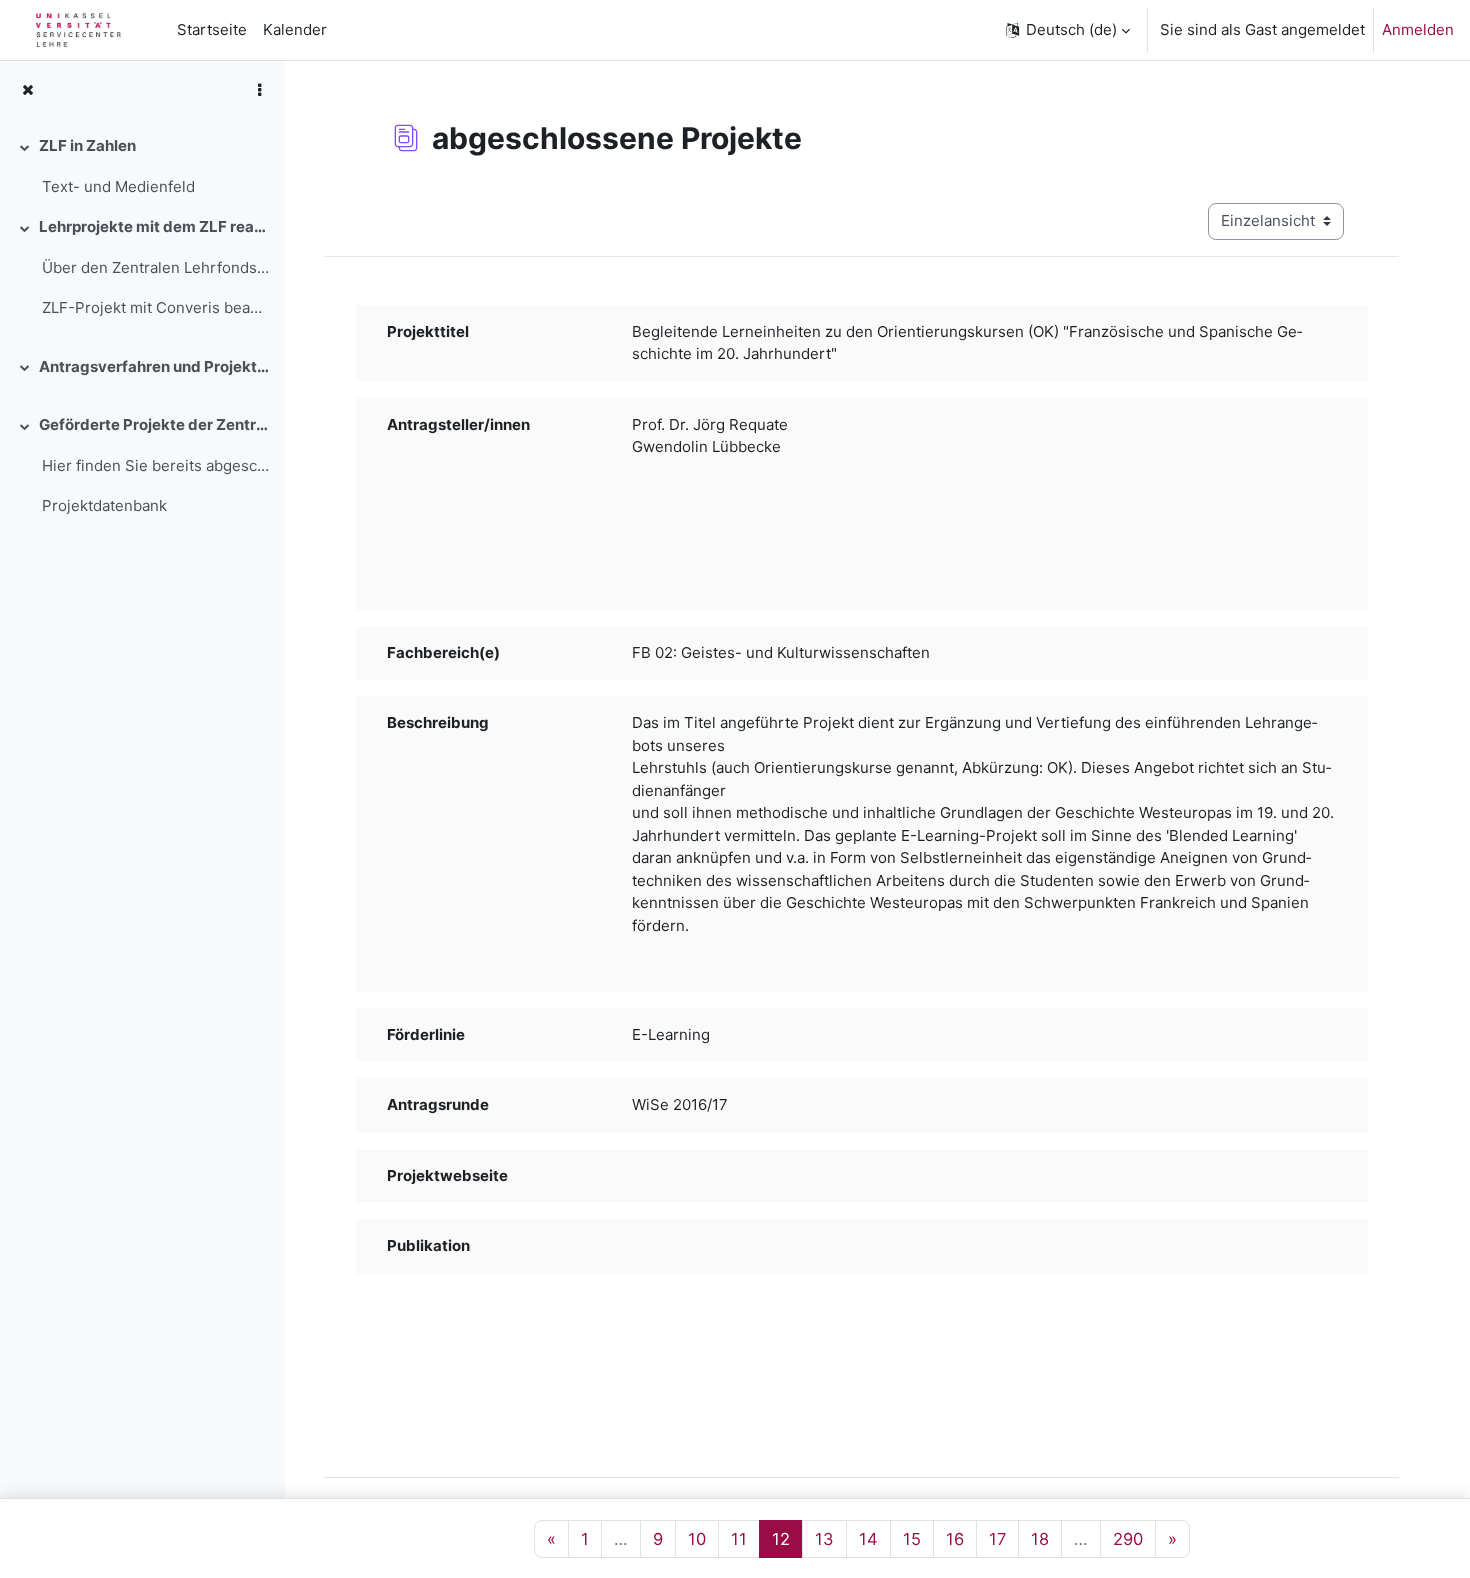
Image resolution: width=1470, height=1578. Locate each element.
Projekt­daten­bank (104, 505)
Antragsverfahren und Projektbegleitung (154, 366)
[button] (1066, 30)
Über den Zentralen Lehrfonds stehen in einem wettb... (155, 267)
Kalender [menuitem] (295, 29)
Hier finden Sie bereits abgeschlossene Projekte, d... (155, 465)
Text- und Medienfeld (118, 186)
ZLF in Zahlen (87, 145)
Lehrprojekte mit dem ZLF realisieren (154, 226)
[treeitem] (142, 166)
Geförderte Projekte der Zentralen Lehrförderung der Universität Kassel (154, 424)
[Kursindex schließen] (27, 90)
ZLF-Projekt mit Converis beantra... (155, 307)
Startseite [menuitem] (212, 29)
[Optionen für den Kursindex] (259, 90)
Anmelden (1418, 29)
